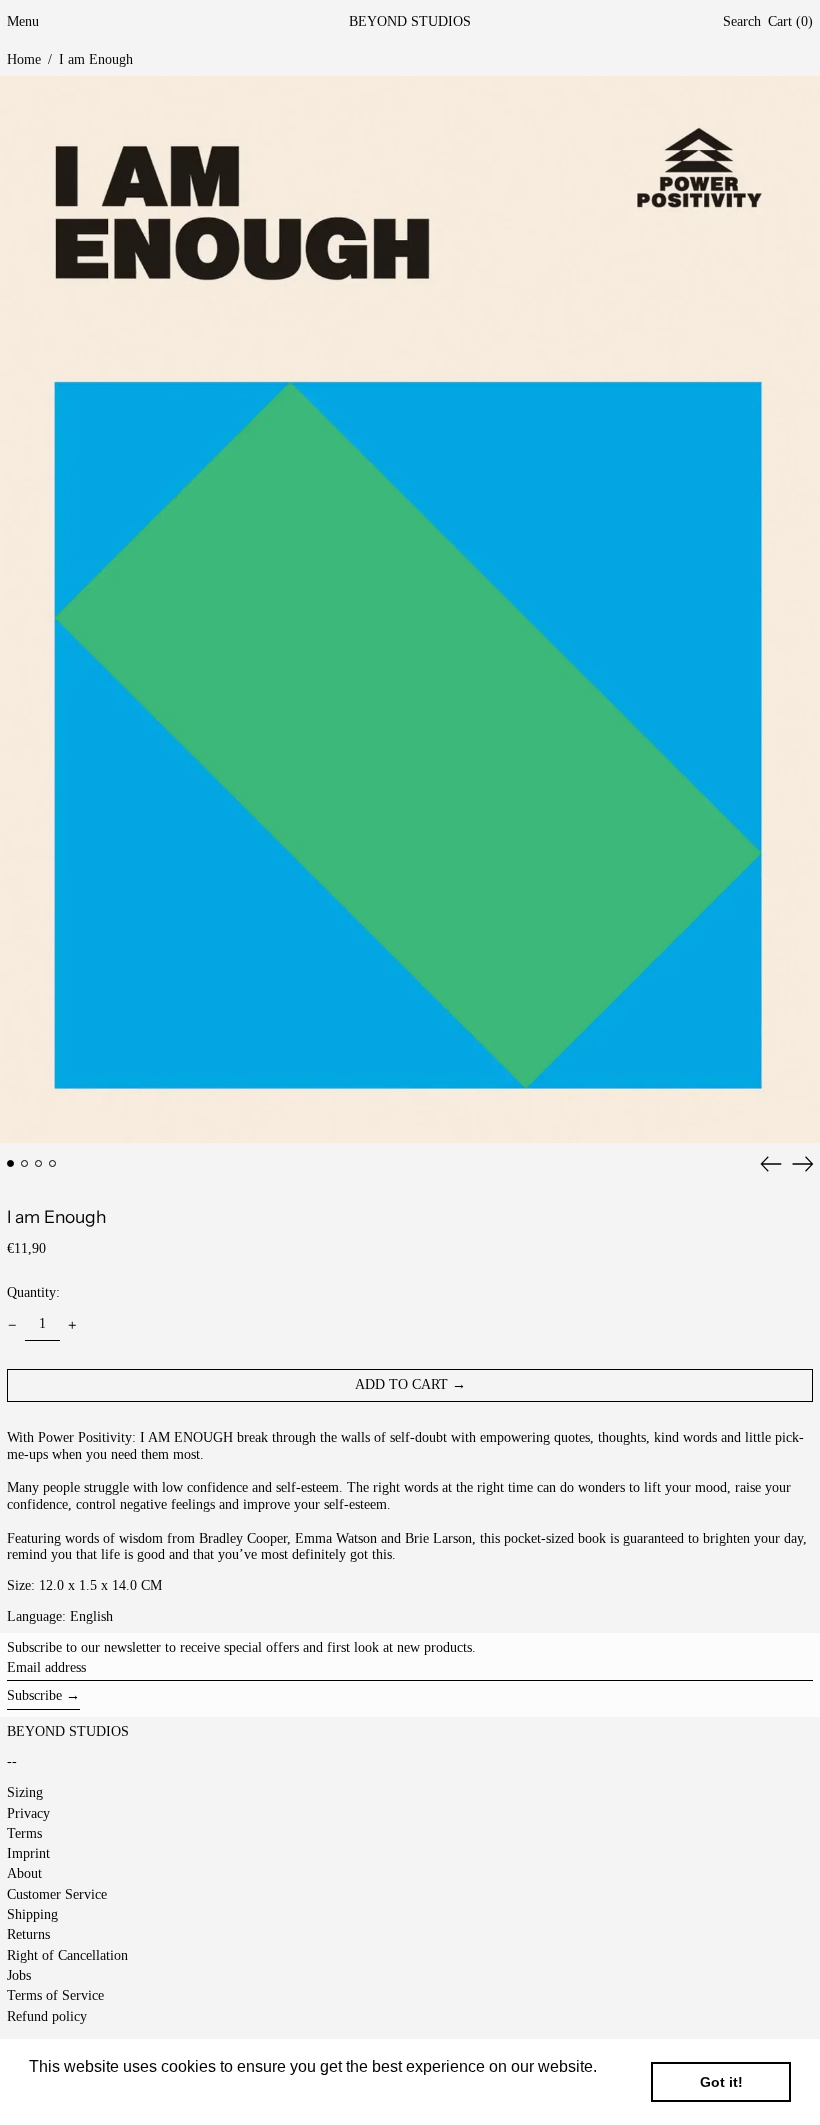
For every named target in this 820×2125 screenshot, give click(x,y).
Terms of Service (55, 1995)
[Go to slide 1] (10, 1163)
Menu (23, 21)
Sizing (25, 1792)
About (24, 1873)
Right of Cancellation (67, 1955)
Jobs (19, 1975)
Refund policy (47, 2016)
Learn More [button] (72, 2093)
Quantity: (33, 1292)
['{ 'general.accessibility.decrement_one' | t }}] (12, 1325)
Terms (24, 1833)
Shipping (32, 1914)
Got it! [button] (721, 2082)
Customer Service (57, 1894)
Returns (28, 1934)
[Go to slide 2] (24, 1163)
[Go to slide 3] (38, 1163)
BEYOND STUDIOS (410, 21)
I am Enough (96, 59)
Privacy (28, 1813)
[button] (742, 22)
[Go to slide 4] (52, 1163)
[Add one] (72, 1325)
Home (24, 59)
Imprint (28, 1853)
